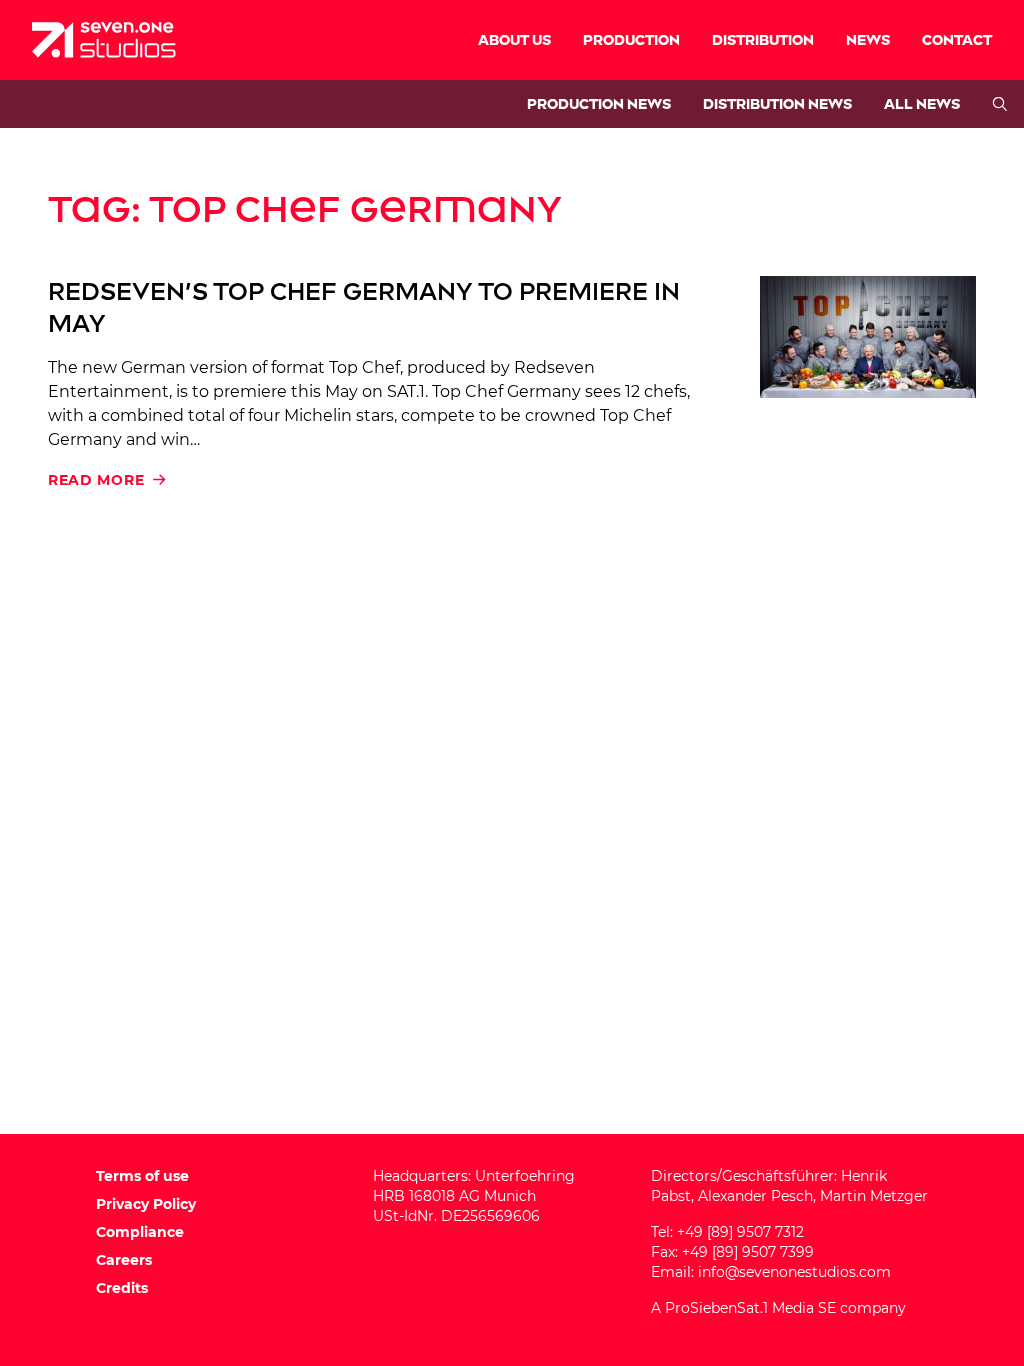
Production (631, 40)
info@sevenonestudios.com (794, 1272)
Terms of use (142, 1176)
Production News (599, 104)
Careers (124, 1260)
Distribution (763, 40)
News (868, 40)
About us (514, 40)
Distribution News (777, 104)
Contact (957, 40)
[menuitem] (514, 40)
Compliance (140, 1232)
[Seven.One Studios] (104, 40)
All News (922, 104)
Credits (122, 1288)
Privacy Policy (146, 1204)
